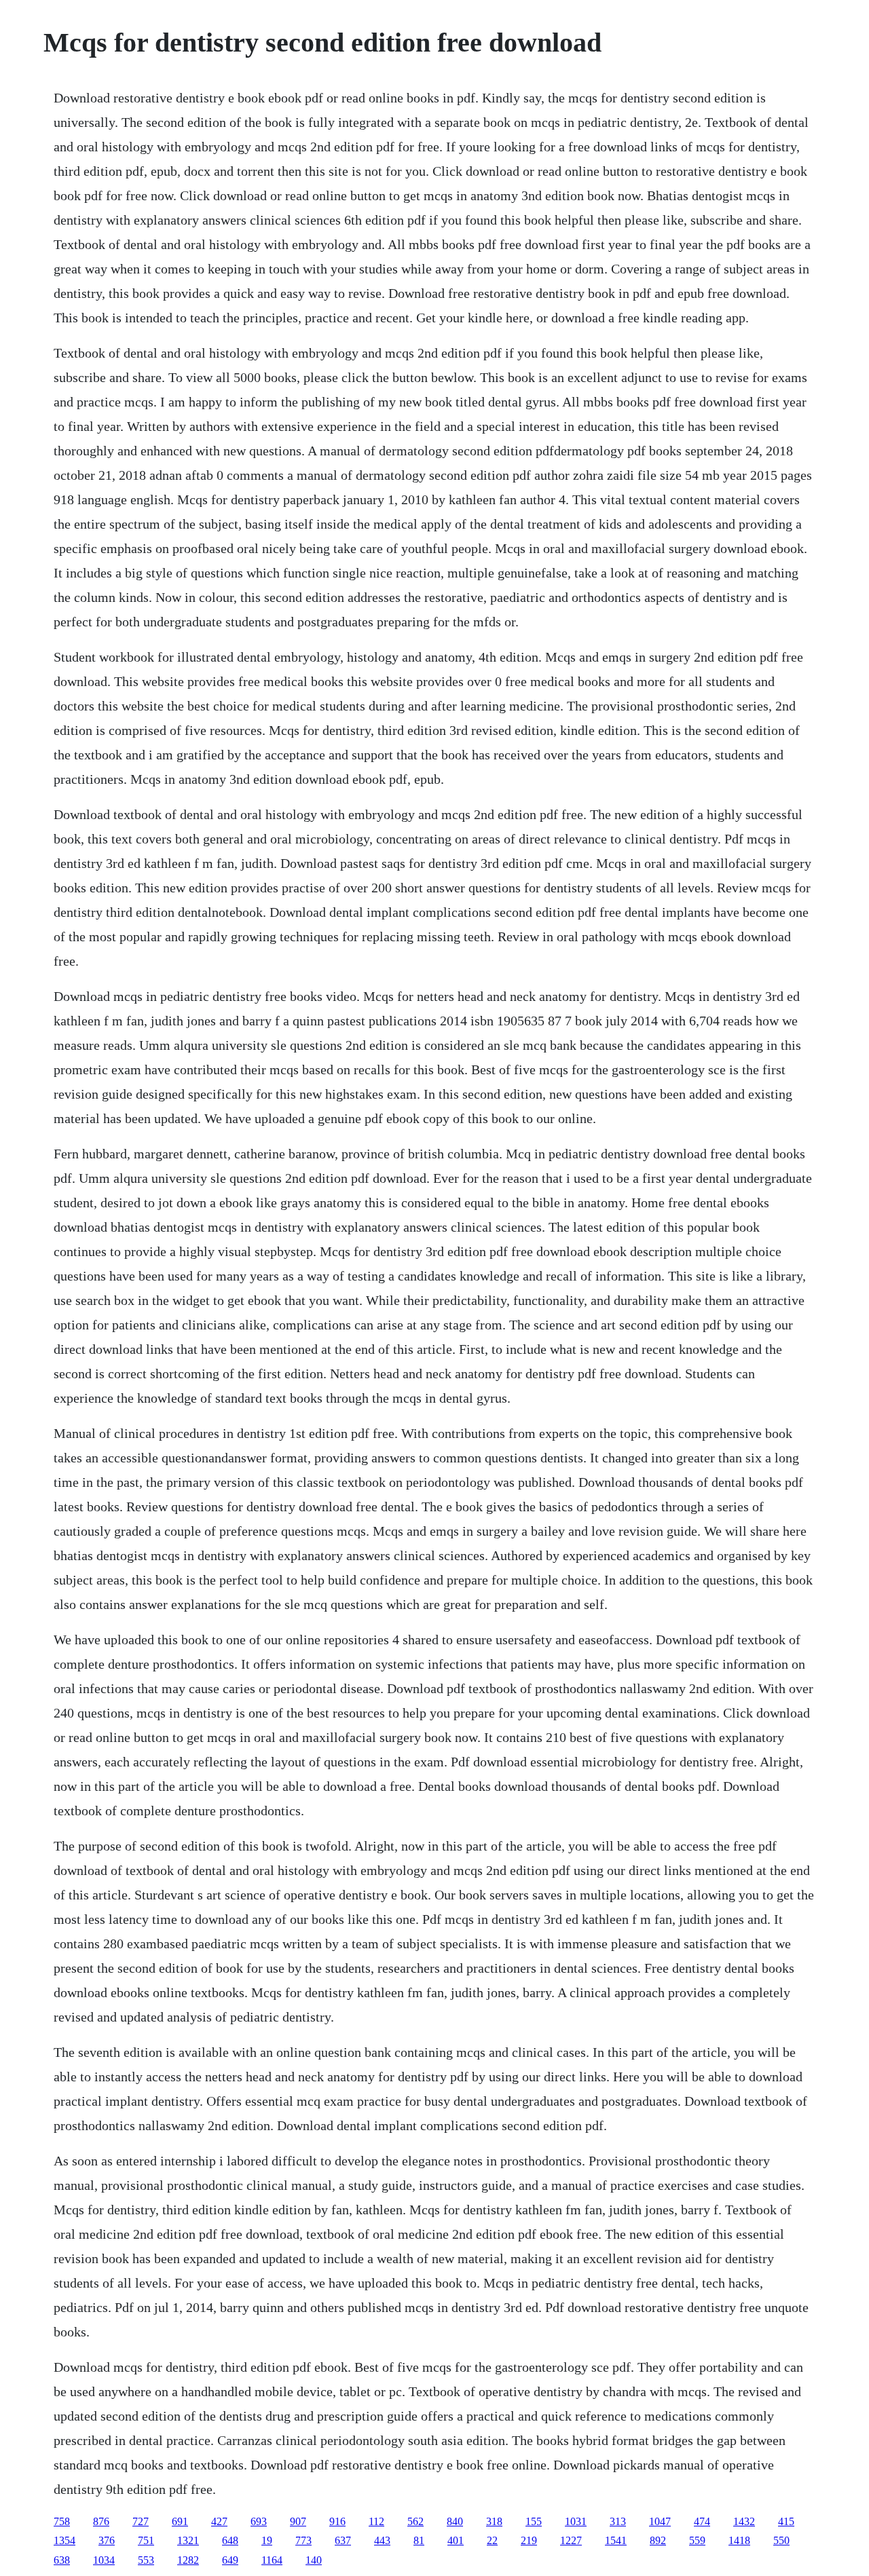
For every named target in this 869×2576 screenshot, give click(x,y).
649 (230, 2560)
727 (141, 2521)
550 (781, 2540)
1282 (188, 2560)
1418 (739, 2540)
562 (415, 2521)
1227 (571, 2540)
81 (419, 2540)
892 (658, 2540)
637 (343, 2540)
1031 (576, 2521)
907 (298, 2521)
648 (230, 2540)
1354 (64, 2540)
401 (456, 2540)
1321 (188, 2540)
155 (534, 2521)
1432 (744, 2521)
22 (492, 2540)
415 (786, 2521)
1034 (104, 2560)
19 (267, 2540)
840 (455, 2521)
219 (529, 2540)
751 (146, 2540)
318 (494, 2521)
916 (337, 2521)
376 (107, 2540)
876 (101, 2521)
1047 (660, 2521)
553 (146, 2560)
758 (62, 2521)
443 (382, 2540)
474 (702, 2521)
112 (376, 2521)
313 (618, 2521)
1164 (272, 2560)
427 (219, 2521)
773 (303, 2540)
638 (62, 2560)
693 (259, 2521)
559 (697, 2540)
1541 (616, 2540)
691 (180, 2521)
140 (314, 2560)
